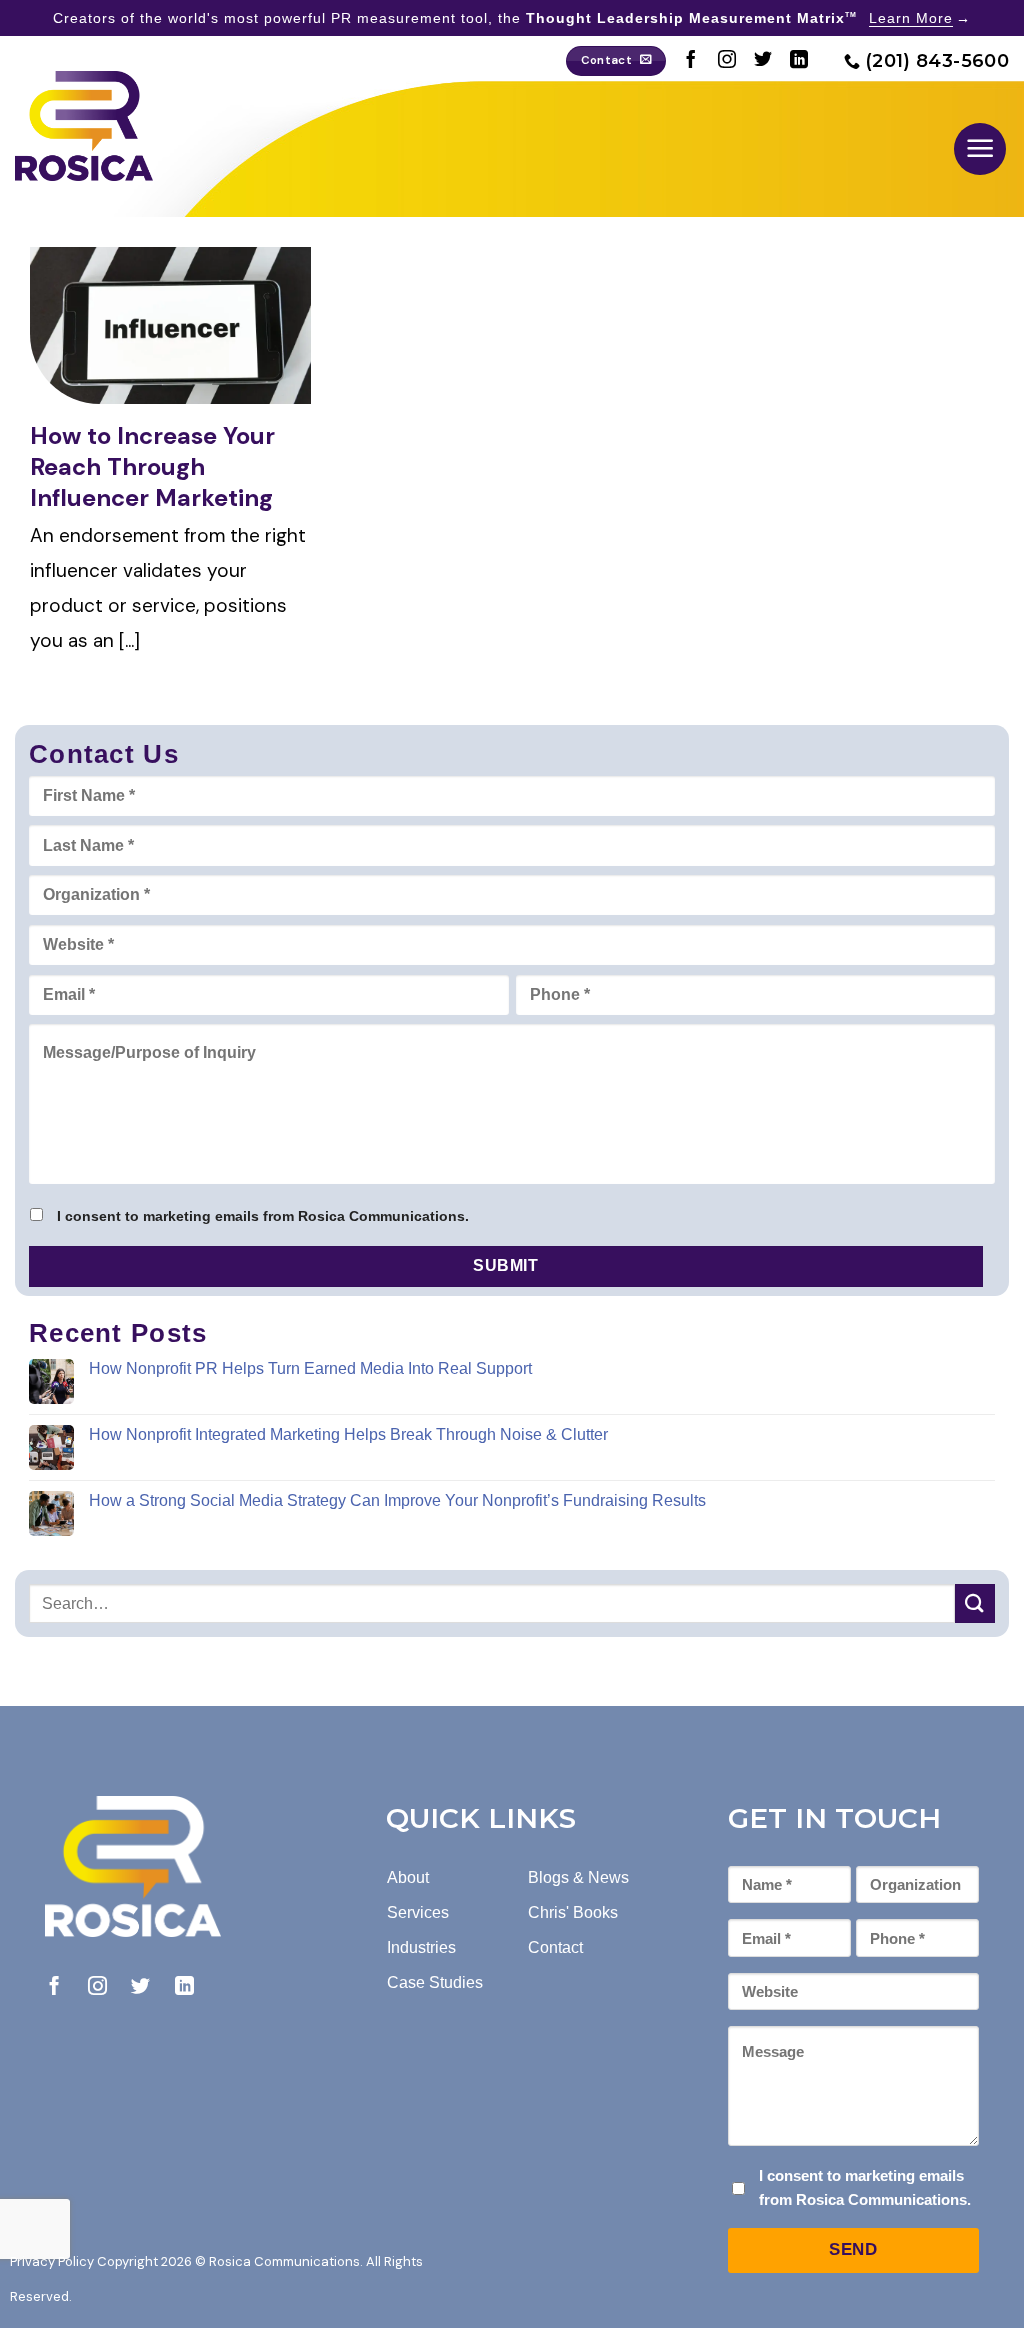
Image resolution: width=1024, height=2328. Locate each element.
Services (418, 1912)
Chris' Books (573, 1912)
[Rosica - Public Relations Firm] (84, 126)
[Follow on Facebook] (691, 61)
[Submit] (975, 1603)
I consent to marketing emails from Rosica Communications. (263, 1216)
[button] (980, 149)
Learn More (911, 18)
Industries (421, 1947)
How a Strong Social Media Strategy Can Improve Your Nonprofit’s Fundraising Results (397, 1500)
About (408, 1877)
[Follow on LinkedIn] (799, 61)
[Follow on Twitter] (763, 61)
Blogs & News (578, 1877)
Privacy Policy (52, 2261)
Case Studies (435, 1982)
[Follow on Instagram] (727, 61)
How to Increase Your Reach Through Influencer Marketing (152, 466)
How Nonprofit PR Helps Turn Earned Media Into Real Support (310, 1368)
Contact (555, 1947)
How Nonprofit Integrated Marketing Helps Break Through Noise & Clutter (348, 1434)
